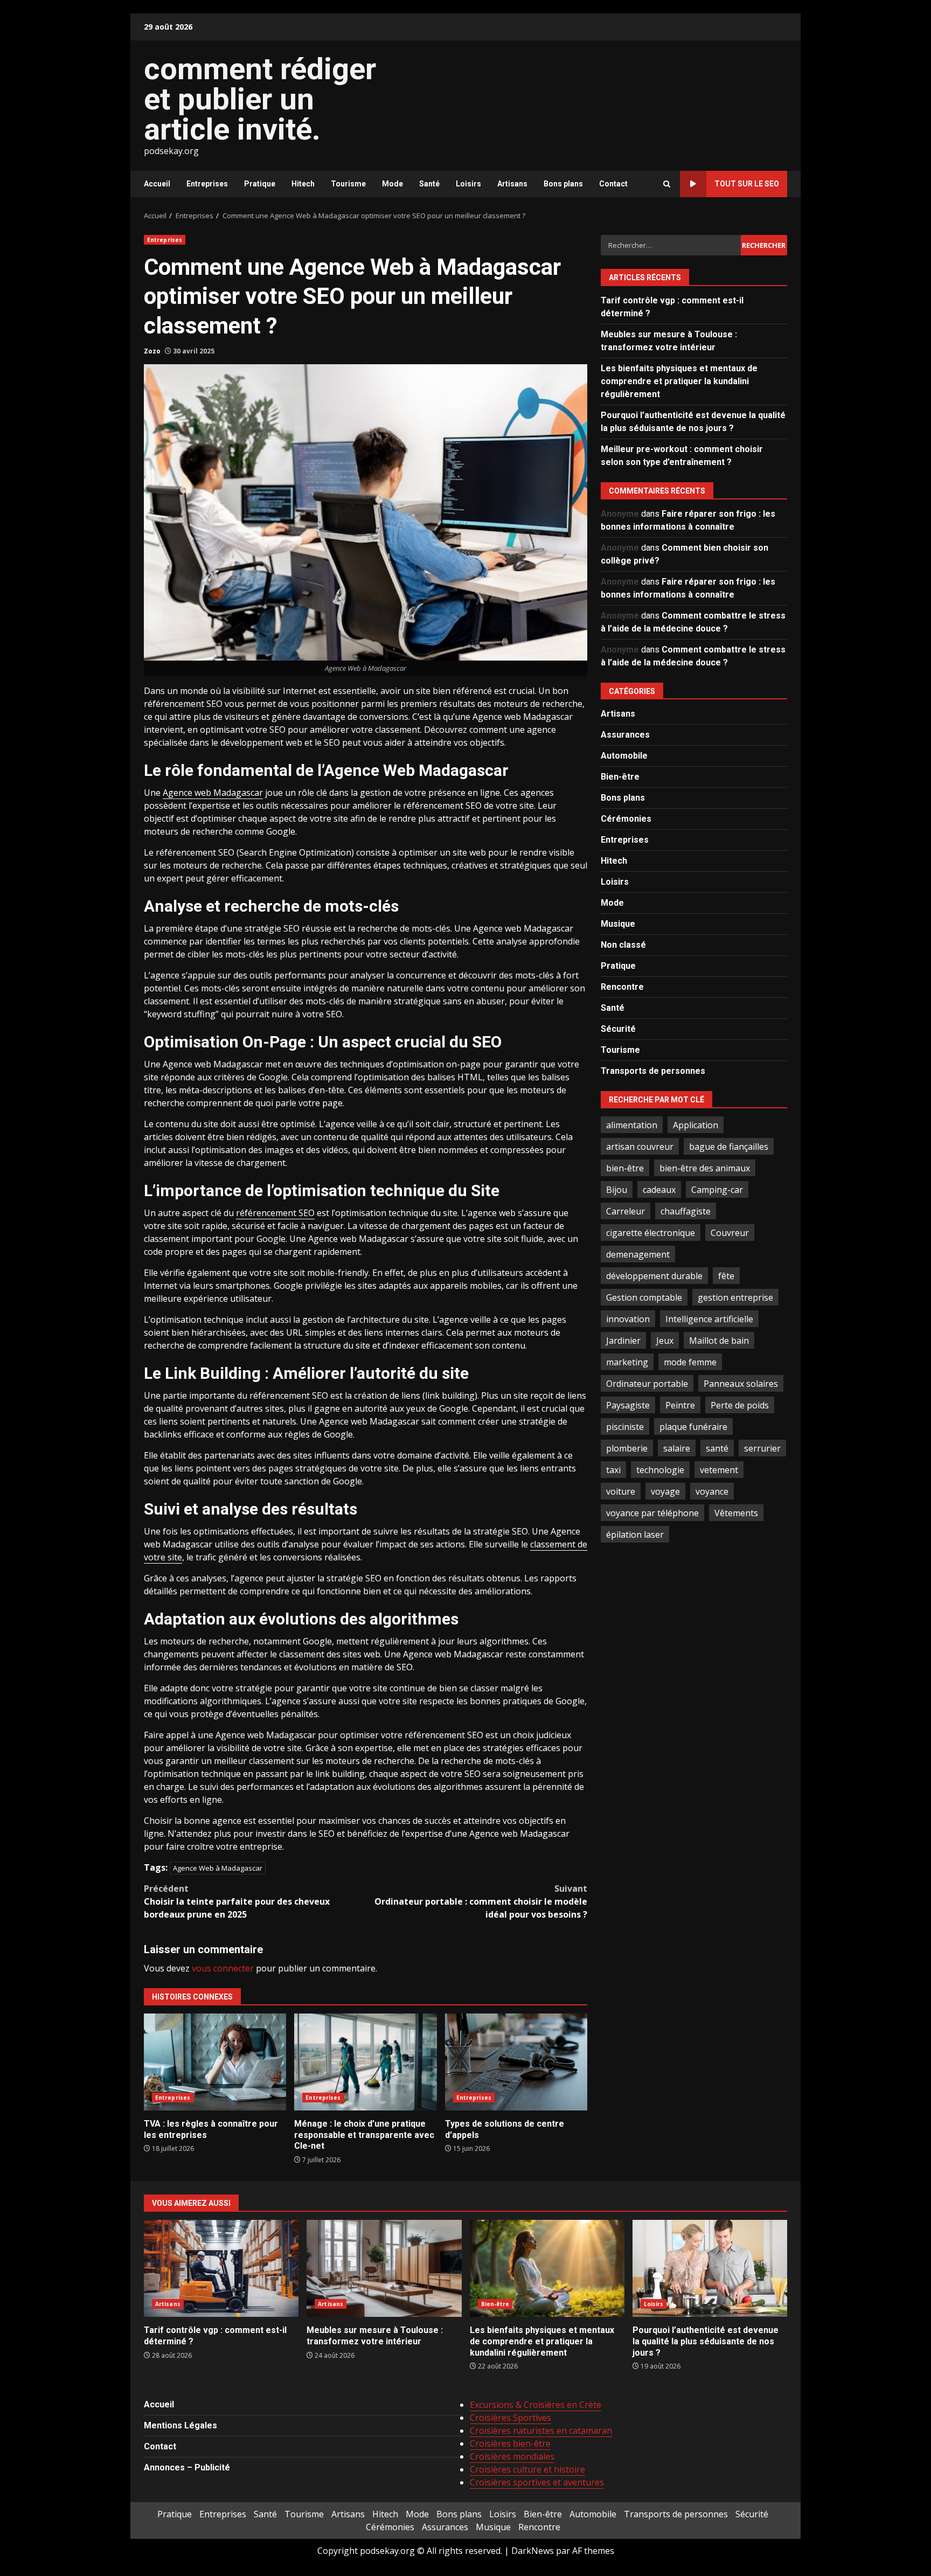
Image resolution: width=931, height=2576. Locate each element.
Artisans (512, 184)
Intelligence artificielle (709, 1318)
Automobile (624, 756)
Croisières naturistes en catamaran (541, 2431)
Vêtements (736, 1512)
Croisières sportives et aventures (537, 2482)
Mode (392, 184)
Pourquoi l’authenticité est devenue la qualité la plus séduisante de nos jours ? (710, 2268)
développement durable (654, 1275)
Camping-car (717, 1189)
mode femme (690, 1362)
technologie (660, 1469)
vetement (719, 1469)
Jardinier (623, 1340)
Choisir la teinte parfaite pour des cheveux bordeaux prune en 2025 (237, 1901)
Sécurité (618, 1029)
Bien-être (620, 777)
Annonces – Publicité (187, 2467)
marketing (627, 1362)
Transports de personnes (653, 1071)
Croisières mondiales (512, 2456)
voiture (621, 1491)
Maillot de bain (719, 1340)
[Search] (667, 184)
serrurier (762, 1448)
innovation (628, 1318)
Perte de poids (740, 1405)
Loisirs (468, 184)
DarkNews (533, 2551)
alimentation (632, 1124)
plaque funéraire (693, 1426)
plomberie (627, 1448)
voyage (665, 1491)
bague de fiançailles (729, 1146)
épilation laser (635, 1534)
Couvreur (730, 1232)
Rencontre (622, 987)
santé (717, 1448)
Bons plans (563, 184)
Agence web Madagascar (213, 793)
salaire (677, 1448)
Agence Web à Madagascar (218, 1868)
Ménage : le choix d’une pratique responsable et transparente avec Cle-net (365, 2062)
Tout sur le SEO (747, 184)
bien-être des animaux (705, 1168)
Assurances (625, 735)
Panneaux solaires (741, 1383)
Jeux (665, 1340)
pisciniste (625, 1426)
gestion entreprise (735, 1297)
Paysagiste (628, 1405)
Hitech (303, 184)
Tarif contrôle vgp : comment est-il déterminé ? (221, 2268)
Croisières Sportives (510, 2418)
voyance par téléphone (652, 1512)
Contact (613, 184)
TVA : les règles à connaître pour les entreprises (215, 2062)
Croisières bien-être (510, 2443)
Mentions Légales (180, 2425)
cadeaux (659, 1189)
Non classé (623, 945)
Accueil (157, 184)
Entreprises (207, 184)
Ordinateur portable (647, 1383)
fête (726, 1275)
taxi (613, 1469)
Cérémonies (626, 819)
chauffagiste (686, 1211)
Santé (429, 184)
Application (696, 1124)
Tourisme (348, 184)
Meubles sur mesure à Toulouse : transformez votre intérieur (384, 2268)
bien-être (625, 1168)
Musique (618, 924)
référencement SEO (275, 1213)
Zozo (152, 351)
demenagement (638, 1254)
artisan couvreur (640, 1146)
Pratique (260, 184)
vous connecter (223, 1968)
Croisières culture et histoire (527, 2469)
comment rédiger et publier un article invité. (260, 99)
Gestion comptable (644, 1297)
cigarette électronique (651, 1232)
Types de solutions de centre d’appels (516, 2062)
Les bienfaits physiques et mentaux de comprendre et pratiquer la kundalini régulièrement (679, 381)
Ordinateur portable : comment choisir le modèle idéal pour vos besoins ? (481, 1901)
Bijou (617, 1189)
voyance (712, 1491)
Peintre (680, 1405)
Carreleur (626, 1211)
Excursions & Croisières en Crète (536, 2405)
